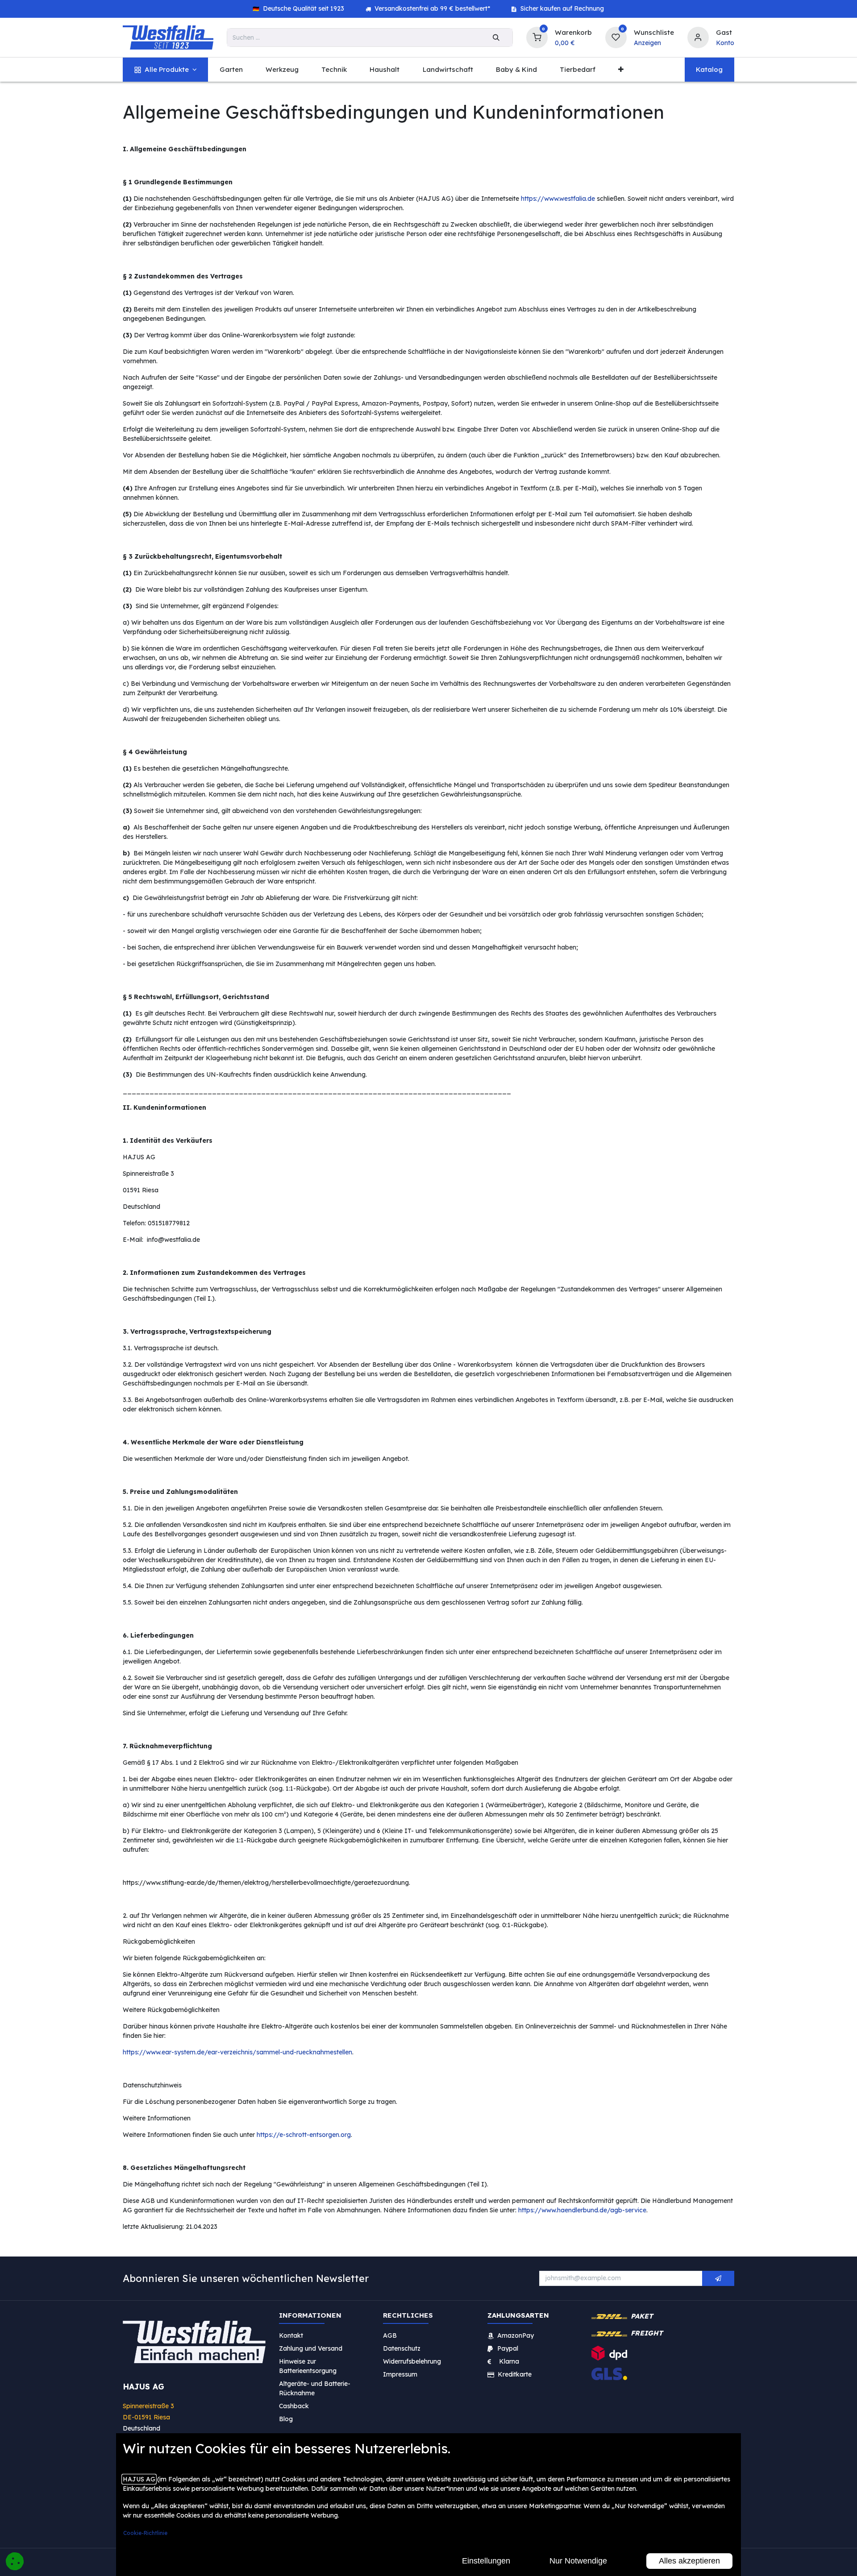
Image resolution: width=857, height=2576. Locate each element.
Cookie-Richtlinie (145, 2533)
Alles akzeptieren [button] (689, 2561)
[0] (537, 36)
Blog (286, 2419)
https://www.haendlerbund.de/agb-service (582, 2210)
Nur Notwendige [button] (578, 2561)
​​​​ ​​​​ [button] (718, 2278)
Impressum (400, 2374)
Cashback (294, 2406)
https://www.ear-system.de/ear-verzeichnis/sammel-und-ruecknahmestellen (237, 2052)
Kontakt (291, 2335)
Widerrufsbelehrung (413, 2361)
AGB (390, 2335)
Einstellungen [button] (486, 2561)
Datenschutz (402, 2348)
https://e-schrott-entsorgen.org (304, 2135)
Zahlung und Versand (311, 2348)
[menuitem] (165, 70)
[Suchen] (496, 37)
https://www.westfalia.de (558, 199)
